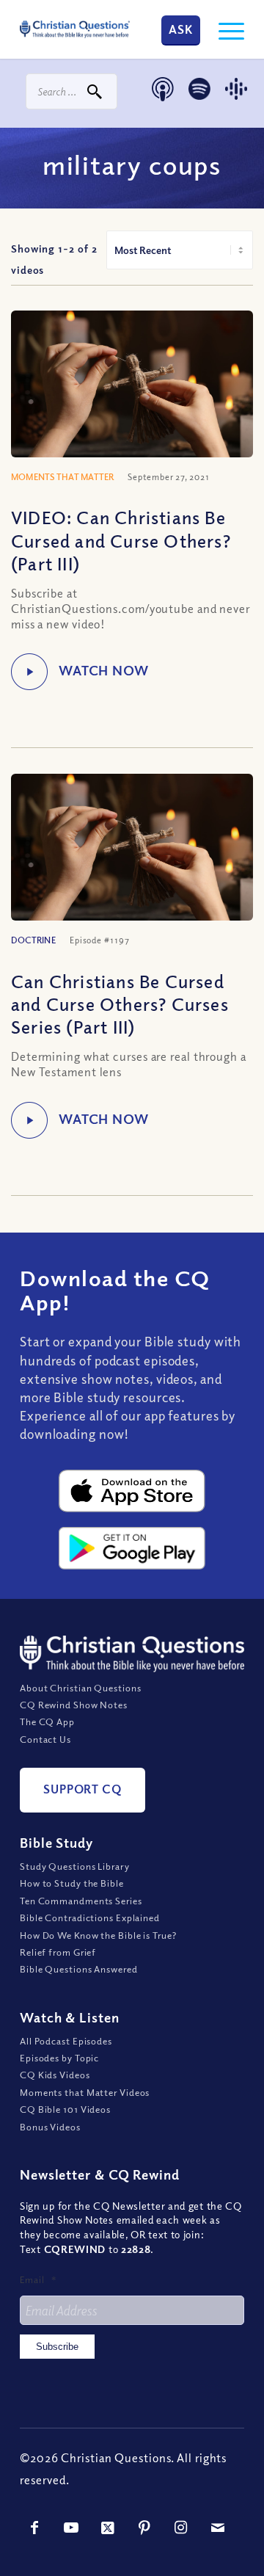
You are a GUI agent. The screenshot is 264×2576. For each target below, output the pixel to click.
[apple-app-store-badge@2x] (132, 1491)
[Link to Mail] (218, 2528)
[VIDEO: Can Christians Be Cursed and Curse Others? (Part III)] (132, 391)
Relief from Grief (58, 1952)
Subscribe (57, 2347)
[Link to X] (108, 2528)
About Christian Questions (81, 1688)
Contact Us (45, 1739)
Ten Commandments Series (81, 1901)
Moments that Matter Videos (85, 2092)
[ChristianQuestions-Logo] (75, 29)
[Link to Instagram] (181, 2528)
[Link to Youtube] (71, 2528)
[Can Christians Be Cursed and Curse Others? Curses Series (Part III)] (132, 855)
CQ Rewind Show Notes (74, 1705)
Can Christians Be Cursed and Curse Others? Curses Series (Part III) (120, 1004)
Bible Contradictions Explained (90, 1918)
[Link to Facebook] (34, 2528)
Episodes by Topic (59, 2058)
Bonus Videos (50, 2127)
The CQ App (47, 1721)
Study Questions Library (75, 1866)
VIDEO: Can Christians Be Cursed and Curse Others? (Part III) (121, 540)
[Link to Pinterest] (144, 2528)
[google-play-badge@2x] (132, 1548)
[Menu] (224, 29)
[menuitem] (224, 29)
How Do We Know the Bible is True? (98, 1935)
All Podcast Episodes (66, 2041)
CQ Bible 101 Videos (65, 2109)
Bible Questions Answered (79, 1969)
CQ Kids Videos (55, 2075)
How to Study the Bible (72, 1883)
